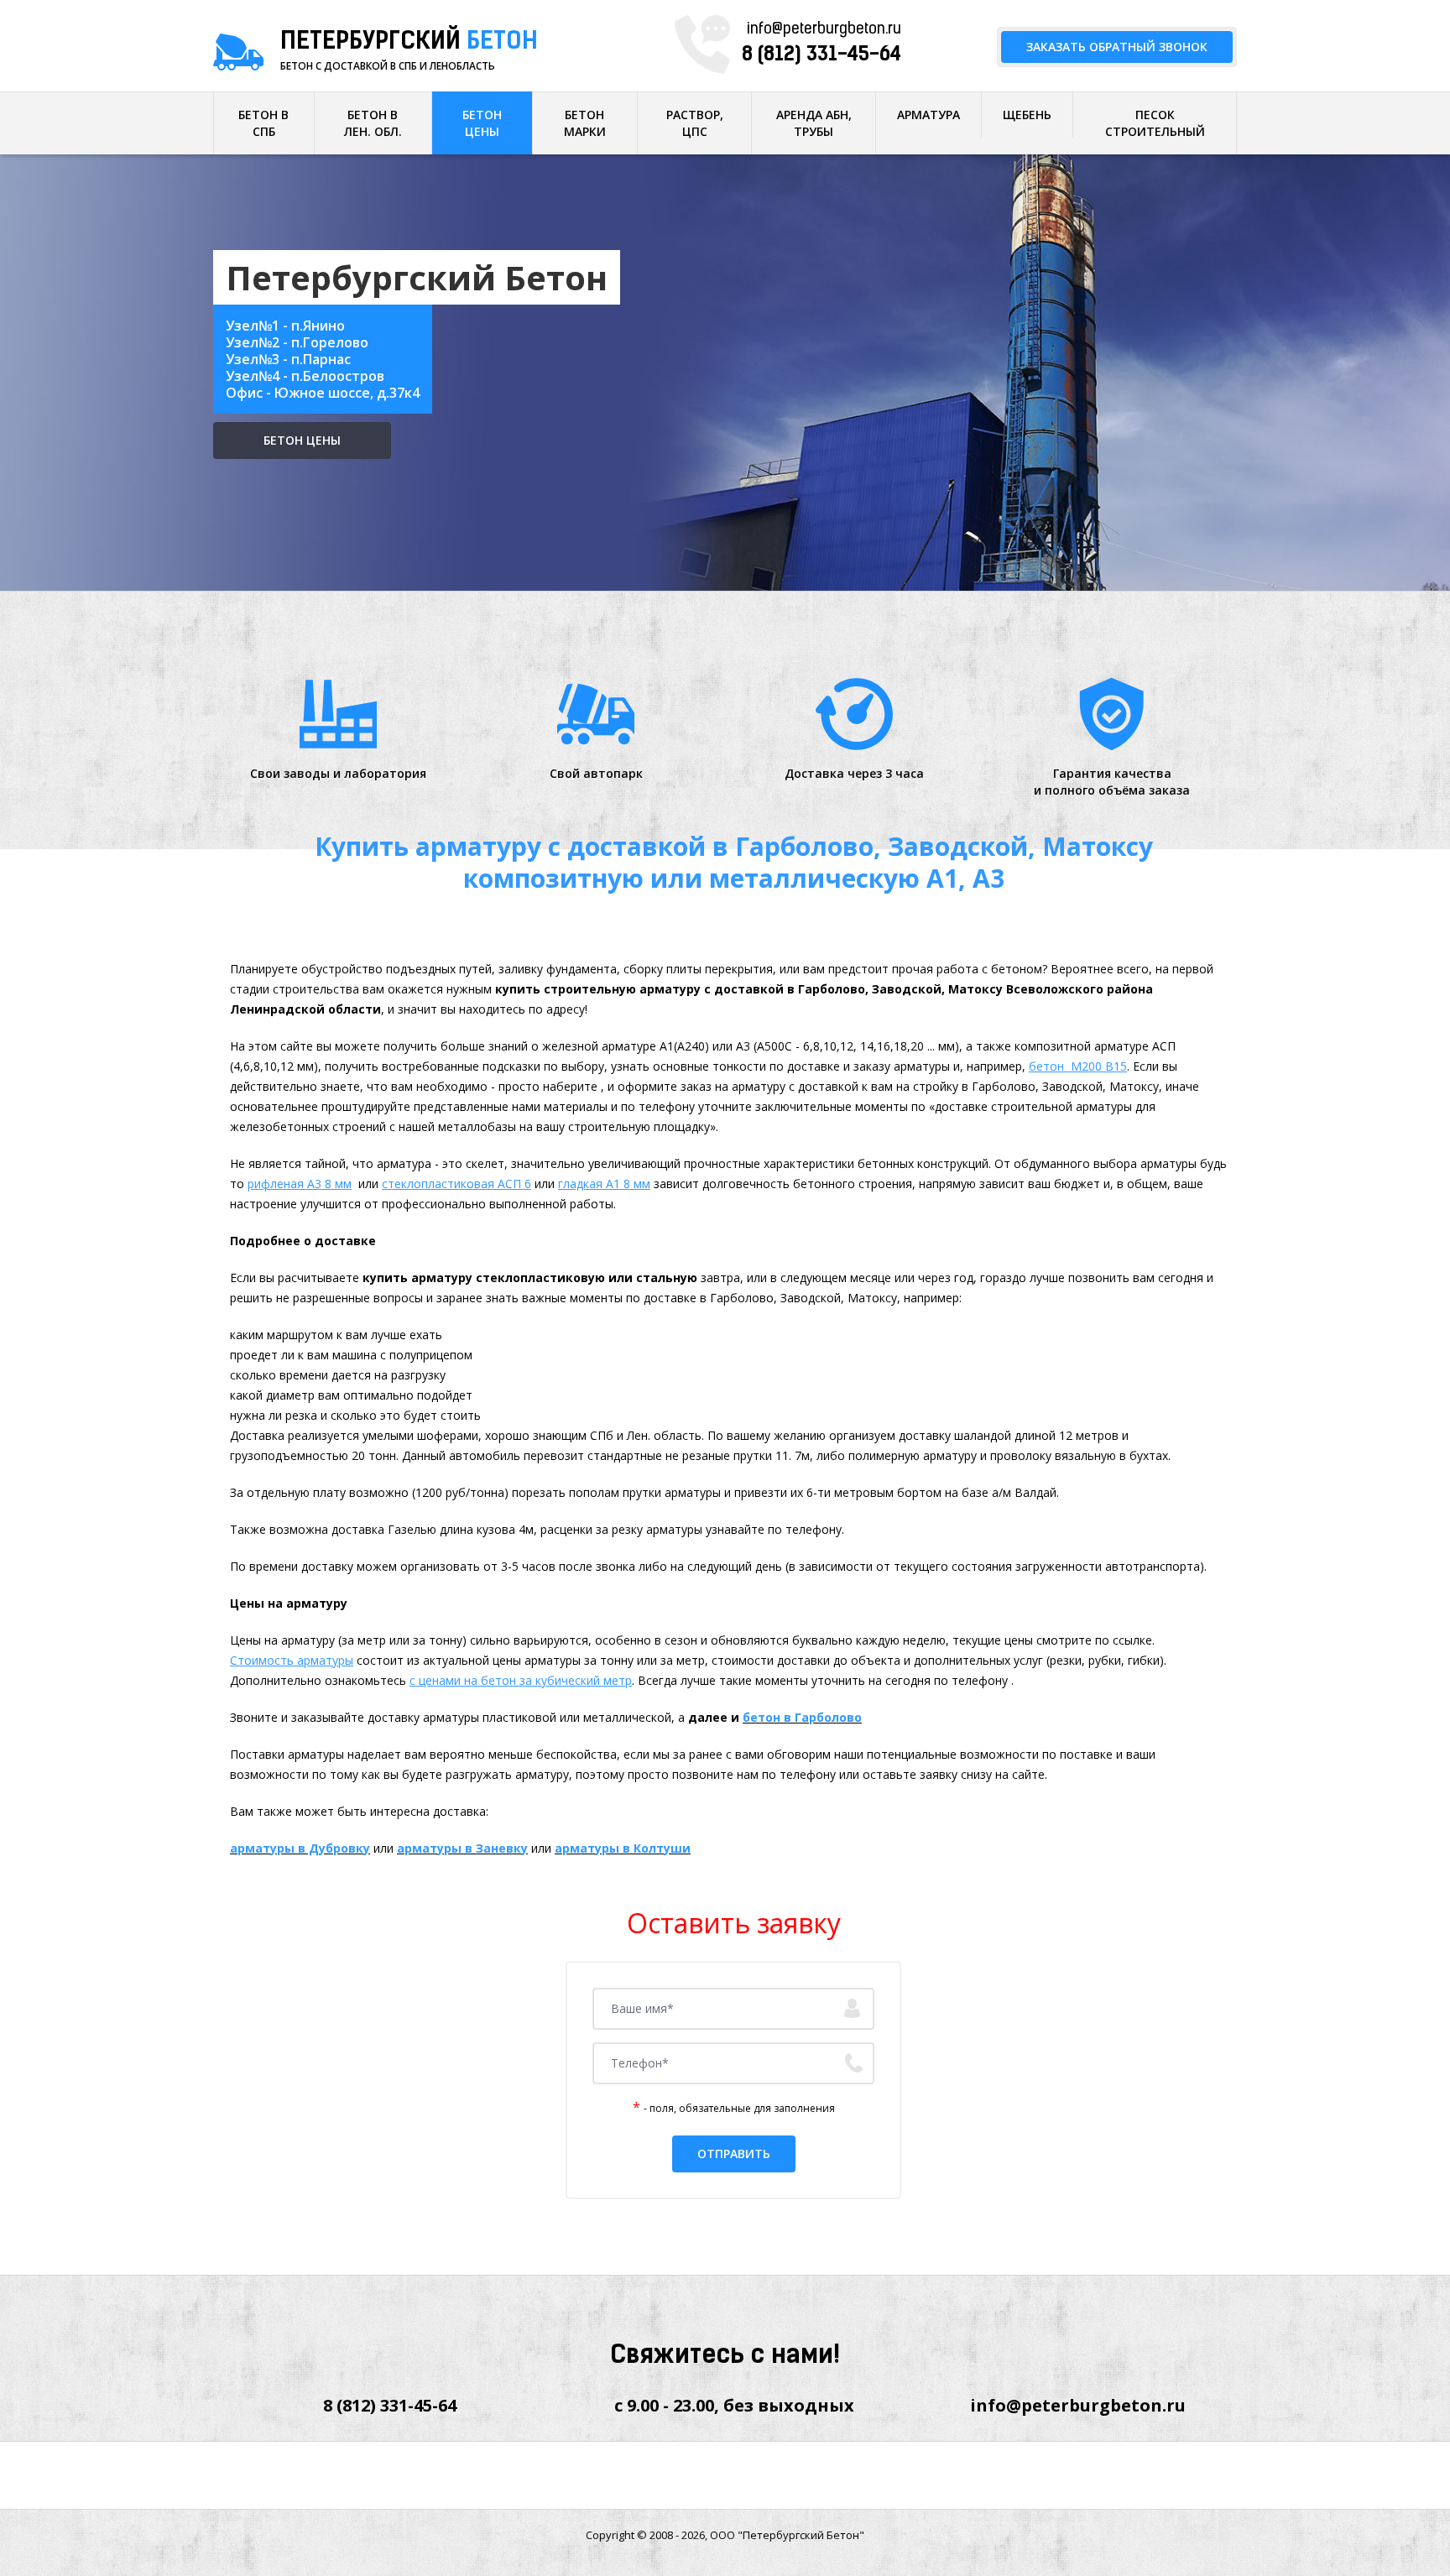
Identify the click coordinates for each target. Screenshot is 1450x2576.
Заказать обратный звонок (1117, 47)
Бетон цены (302, 440)
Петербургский (409, 43)
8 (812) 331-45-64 (821, 55)
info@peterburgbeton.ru (824, 30)
